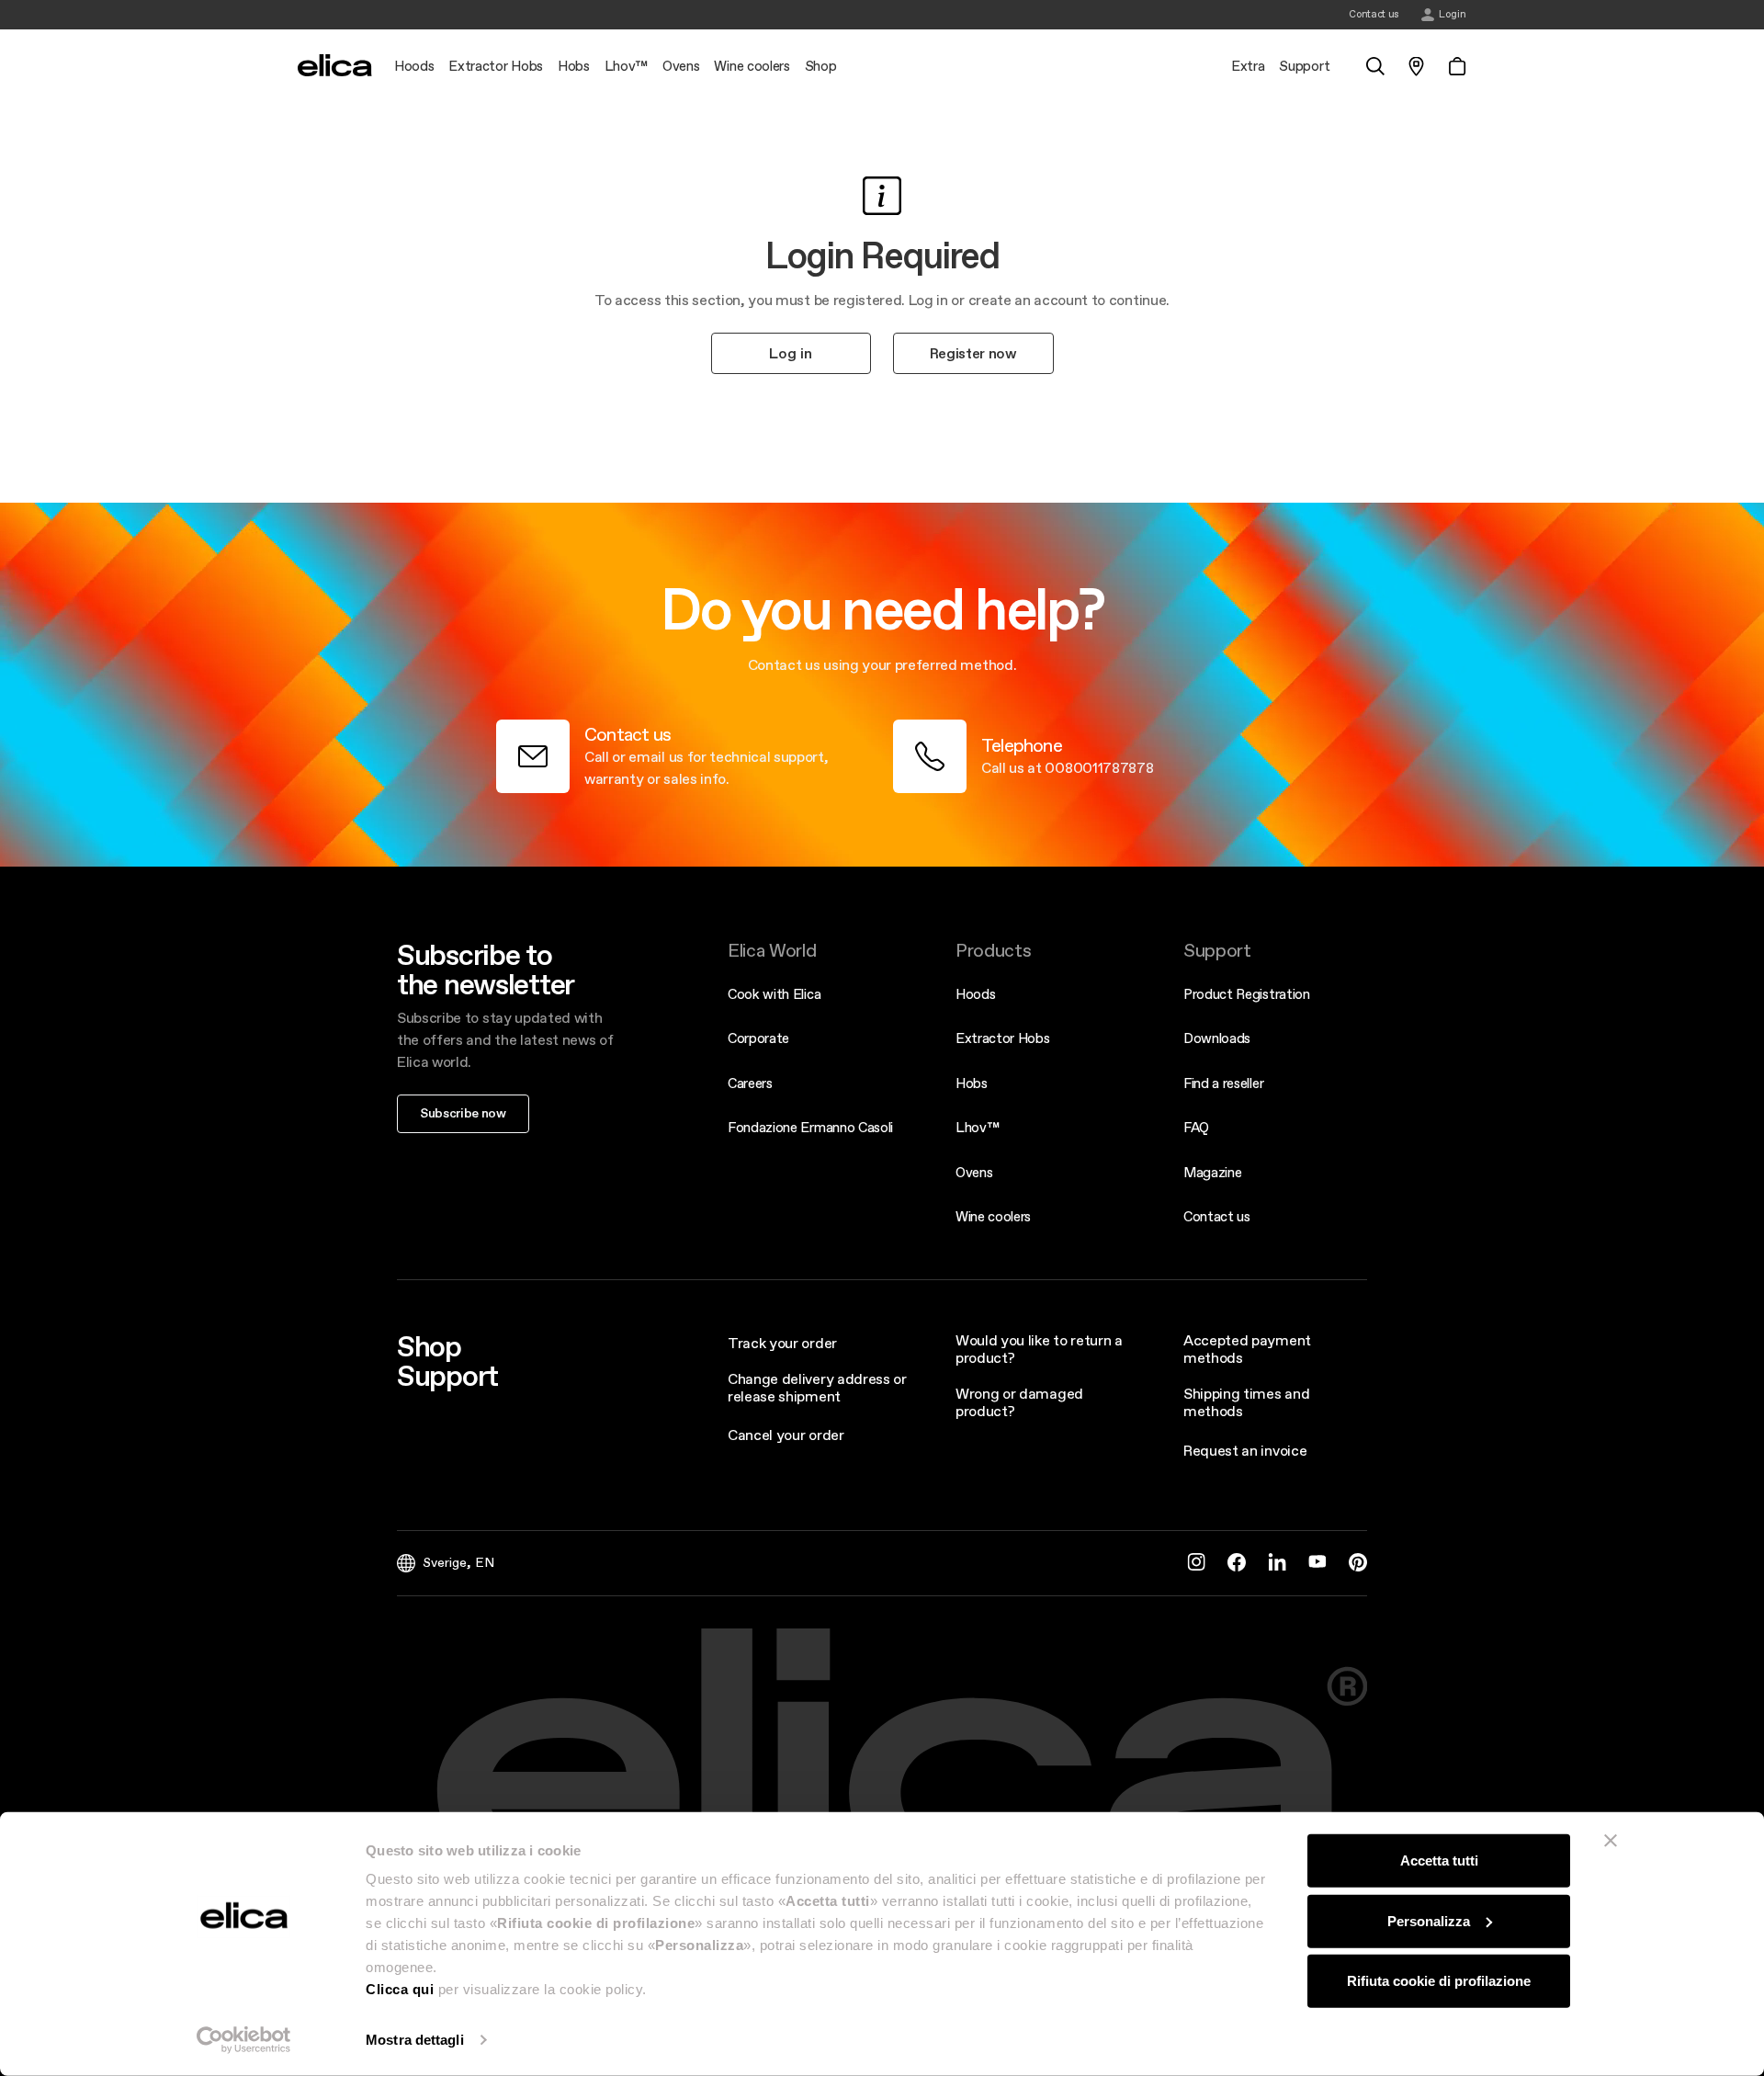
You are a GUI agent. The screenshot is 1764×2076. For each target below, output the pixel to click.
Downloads (1217, 1038)
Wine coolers (993, 1216)
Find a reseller (1223, 1083)
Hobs (972, 1083)
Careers (750, 1083)
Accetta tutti (1439, 1860)
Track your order (782, 1343)
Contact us (1217, 1216)
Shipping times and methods (1246, 1402)
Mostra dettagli (415, 2040)
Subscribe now (463, 1113)
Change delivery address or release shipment (817, 1387)
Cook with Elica (774, 994)
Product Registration (1247, 994)
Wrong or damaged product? (1019, 1402)
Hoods (975, 994)
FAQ (1196, 1127)
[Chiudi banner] (1611, 1841)
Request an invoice (1245, 1450)
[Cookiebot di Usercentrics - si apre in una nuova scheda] (244, 2040)
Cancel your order (786, 1435)
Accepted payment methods (1247, 1349)
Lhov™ (977, 1127)
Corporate (758, 1038)
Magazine (1212, 1172)
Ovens (974, 1172)
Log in (791, 353)
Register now (973, 353)
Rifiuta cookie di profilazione (1439, 1981)
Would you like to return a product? (1039, 1349)
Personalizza (1429, 1920)
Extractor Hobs (1003, 1038)
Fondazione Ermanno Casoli (810, 1127)
